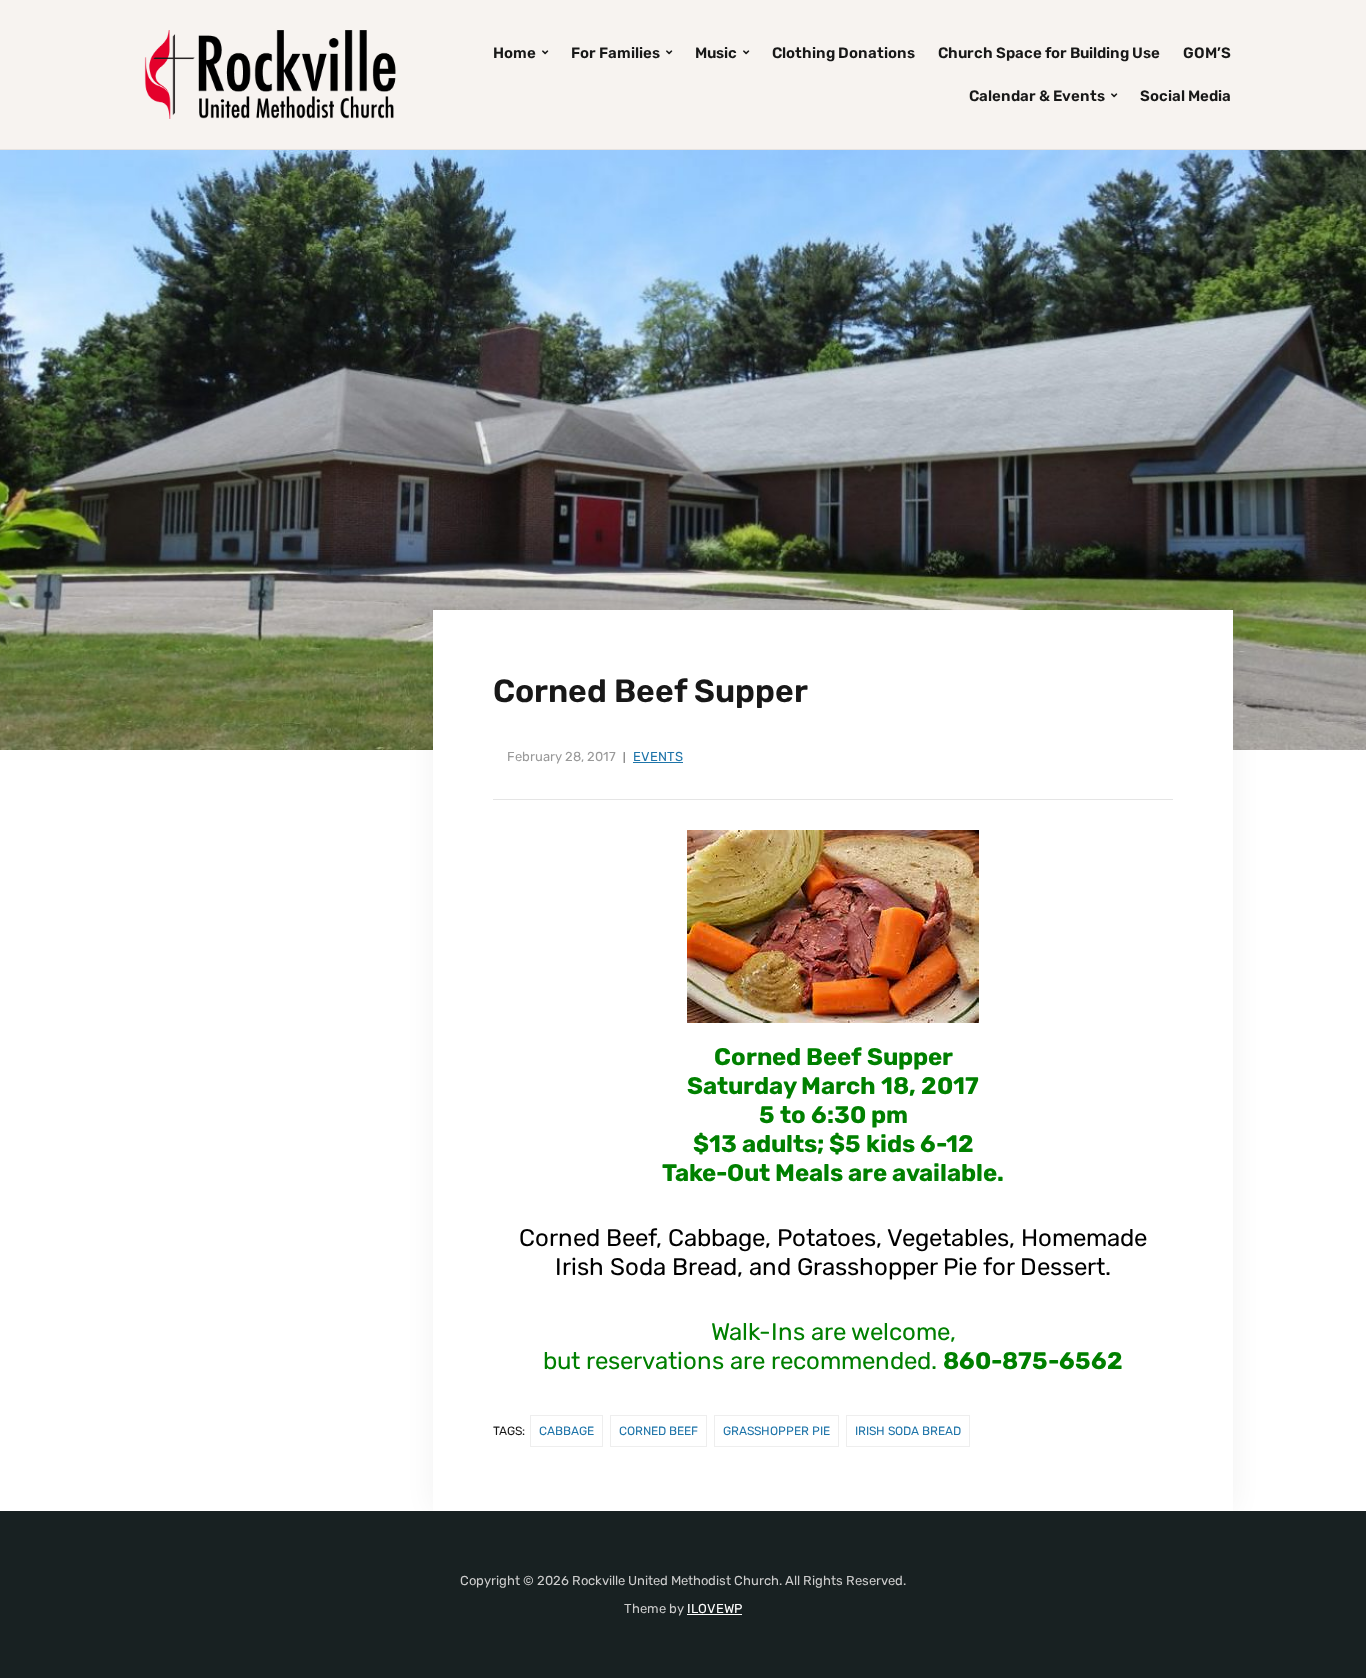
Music (716, 53)
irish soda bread (908, 1431)
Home (514, 53)
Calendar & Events (1037, 96)
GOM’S (1207, 53)
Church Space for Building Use (1049, 53)
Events (658, 756)
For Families (615, 53)
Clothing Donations (843, 53)
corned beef (658, 1431)
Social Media (1185, 96)
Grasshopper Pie (776, 1431)
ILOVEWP (714, 1608)
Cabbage (566, 1431)
